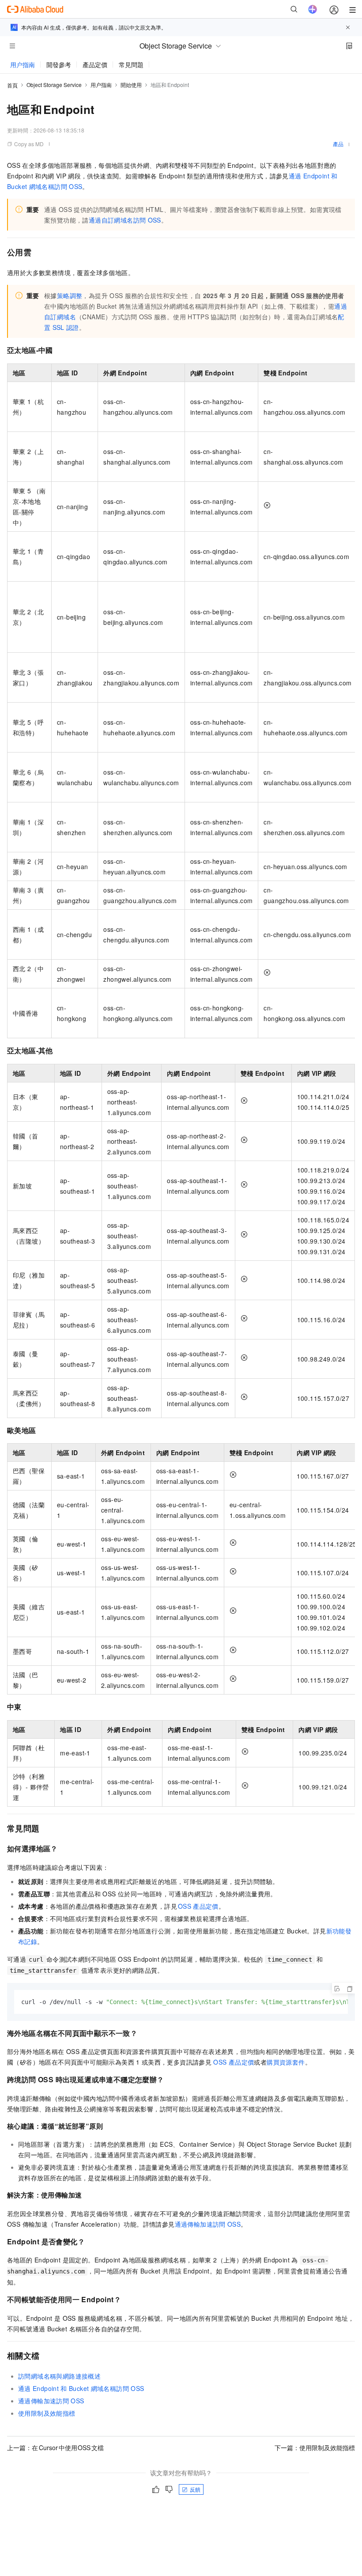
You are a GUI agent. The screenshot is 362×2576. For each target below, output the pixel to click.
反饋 (195, 2489)
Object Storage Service (54, 85)
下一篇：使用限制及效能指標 (315, 2447)
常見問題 (131, 64)
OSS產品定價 (198, 1906)
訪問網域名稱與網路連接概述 (59, 2376)
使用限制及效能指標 (47, 2413)
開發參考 (59, 64)
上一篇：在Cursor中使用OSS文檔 (55, 2447)
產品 (338, 144)
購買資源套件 (286, 2062)
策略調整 (70, 295)
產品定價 (95, 64)
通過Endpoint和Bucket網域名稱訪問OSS (81, 2388)
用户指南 (23, 64)
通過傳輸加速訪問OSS (208, 2224)
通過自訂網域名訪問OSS (125, 220)
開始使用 (131, 85)
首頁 (12, 85)
